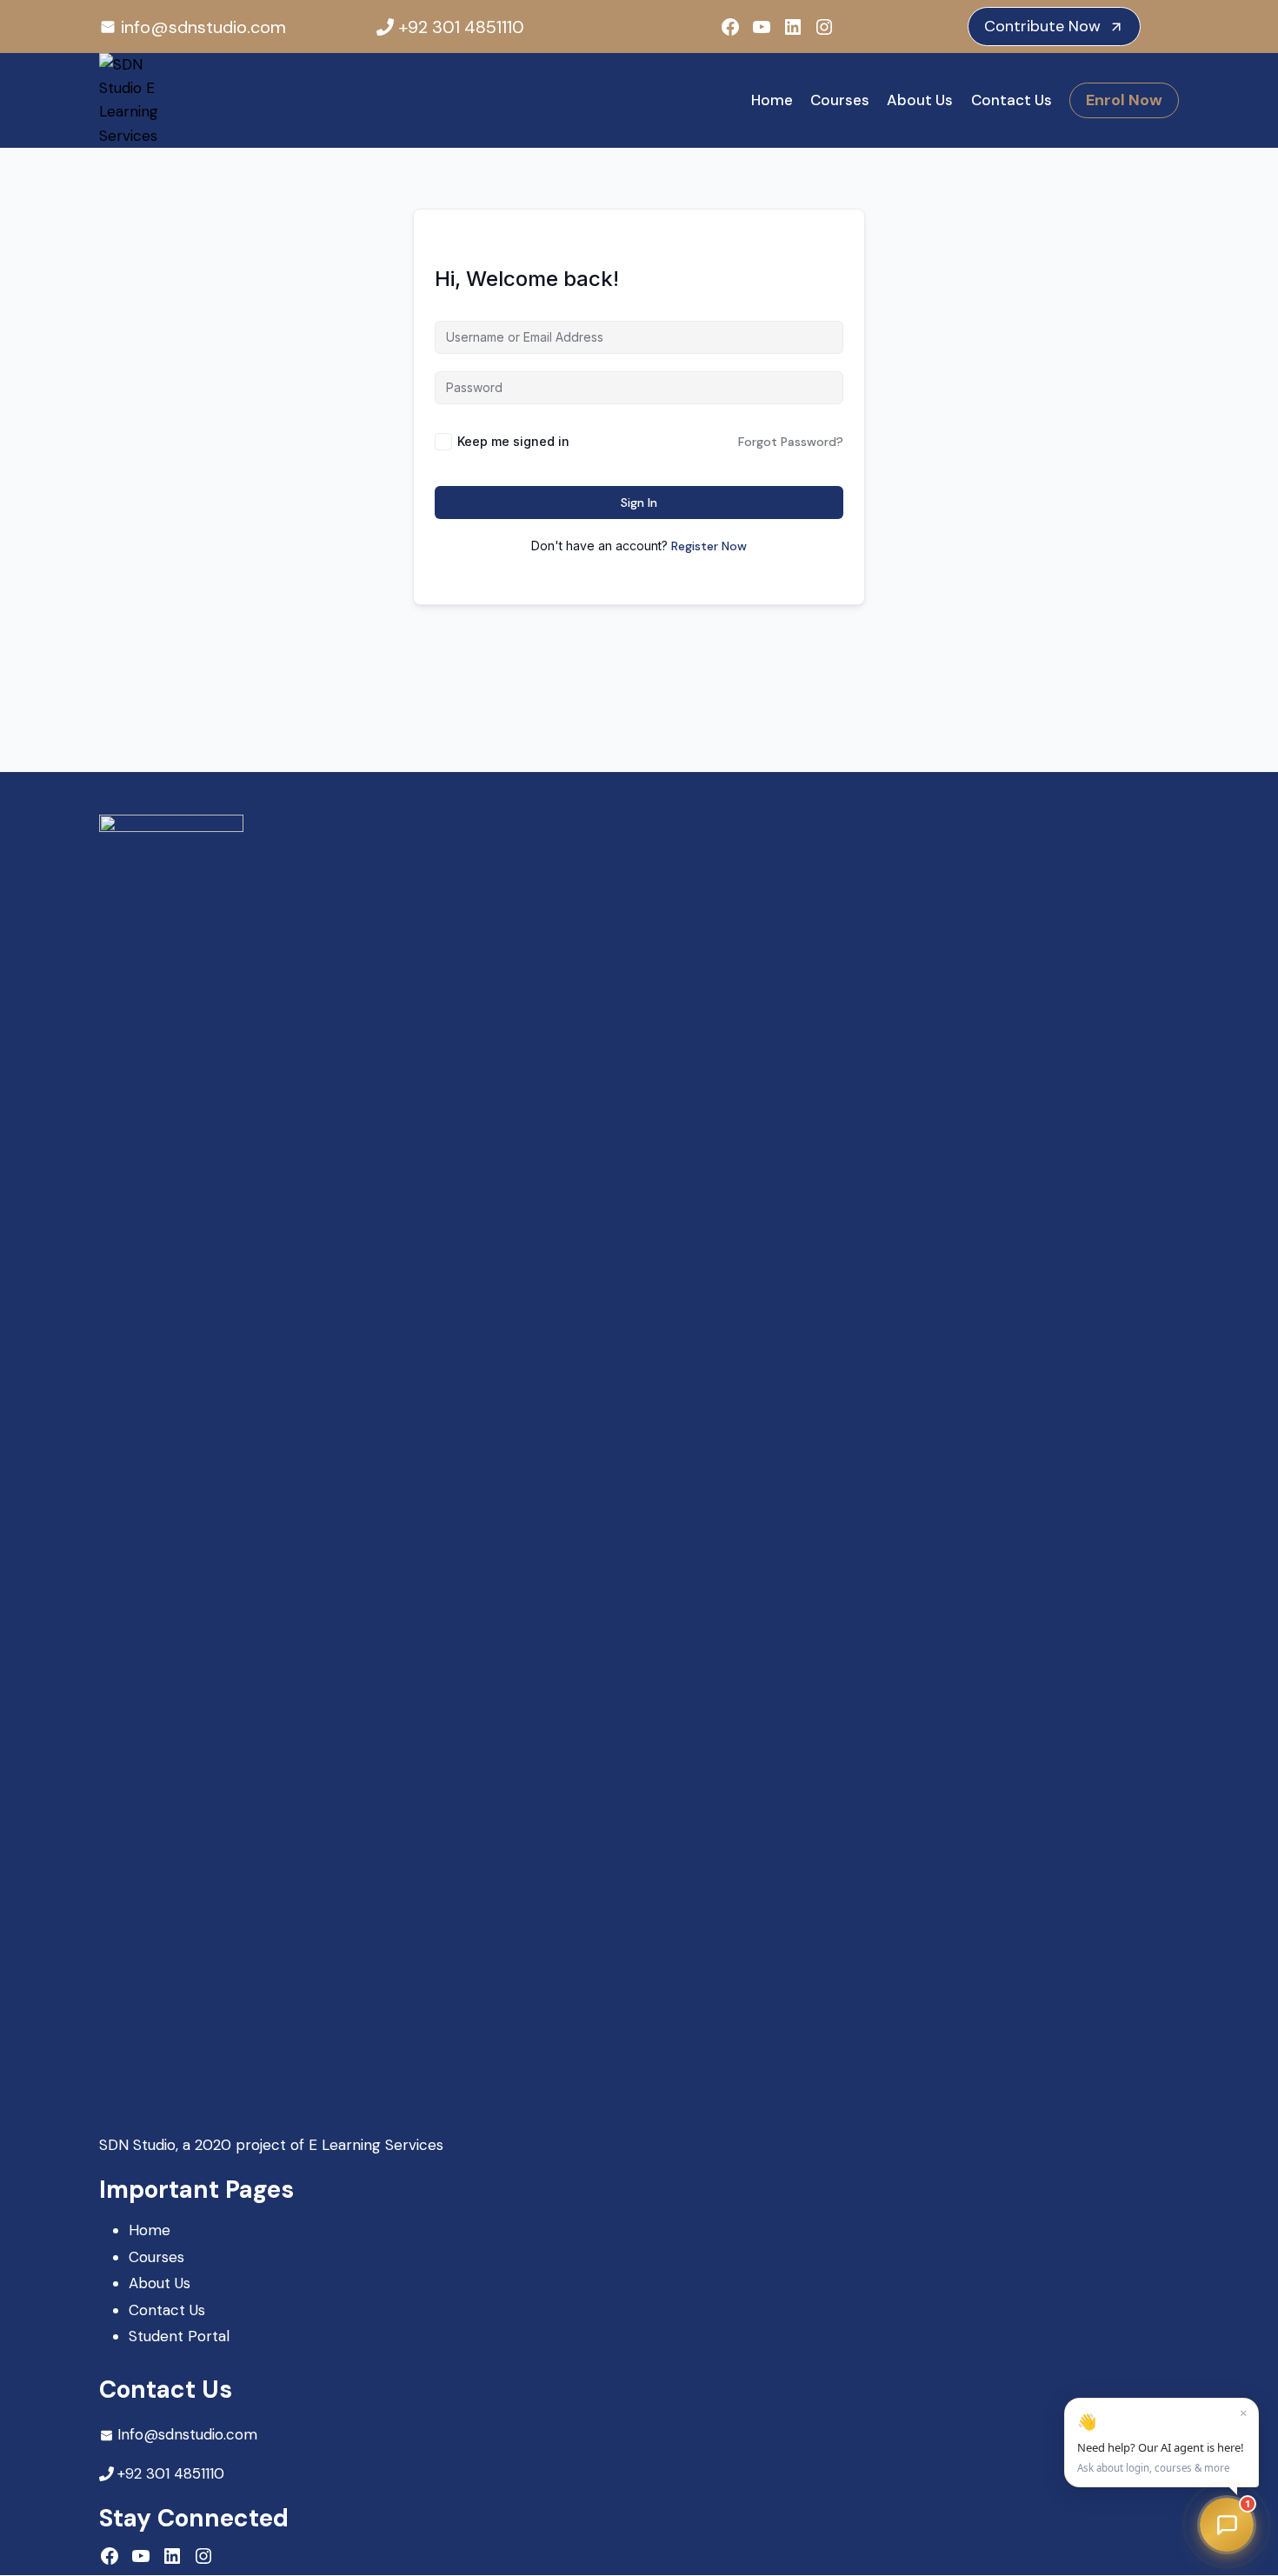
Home (772, 100)
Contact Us (1012, 100)
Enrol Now (1124, 100)
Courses (840, 100)
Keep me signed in (513, 441)
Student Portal (179, 2336)
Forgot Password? (791, 442)
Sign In (639, 503)
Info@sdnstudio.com (187, 2434)
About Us (920, 100)
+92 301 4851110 (461, 27)
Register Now (709, 546)
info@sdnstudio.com (203, 27)
